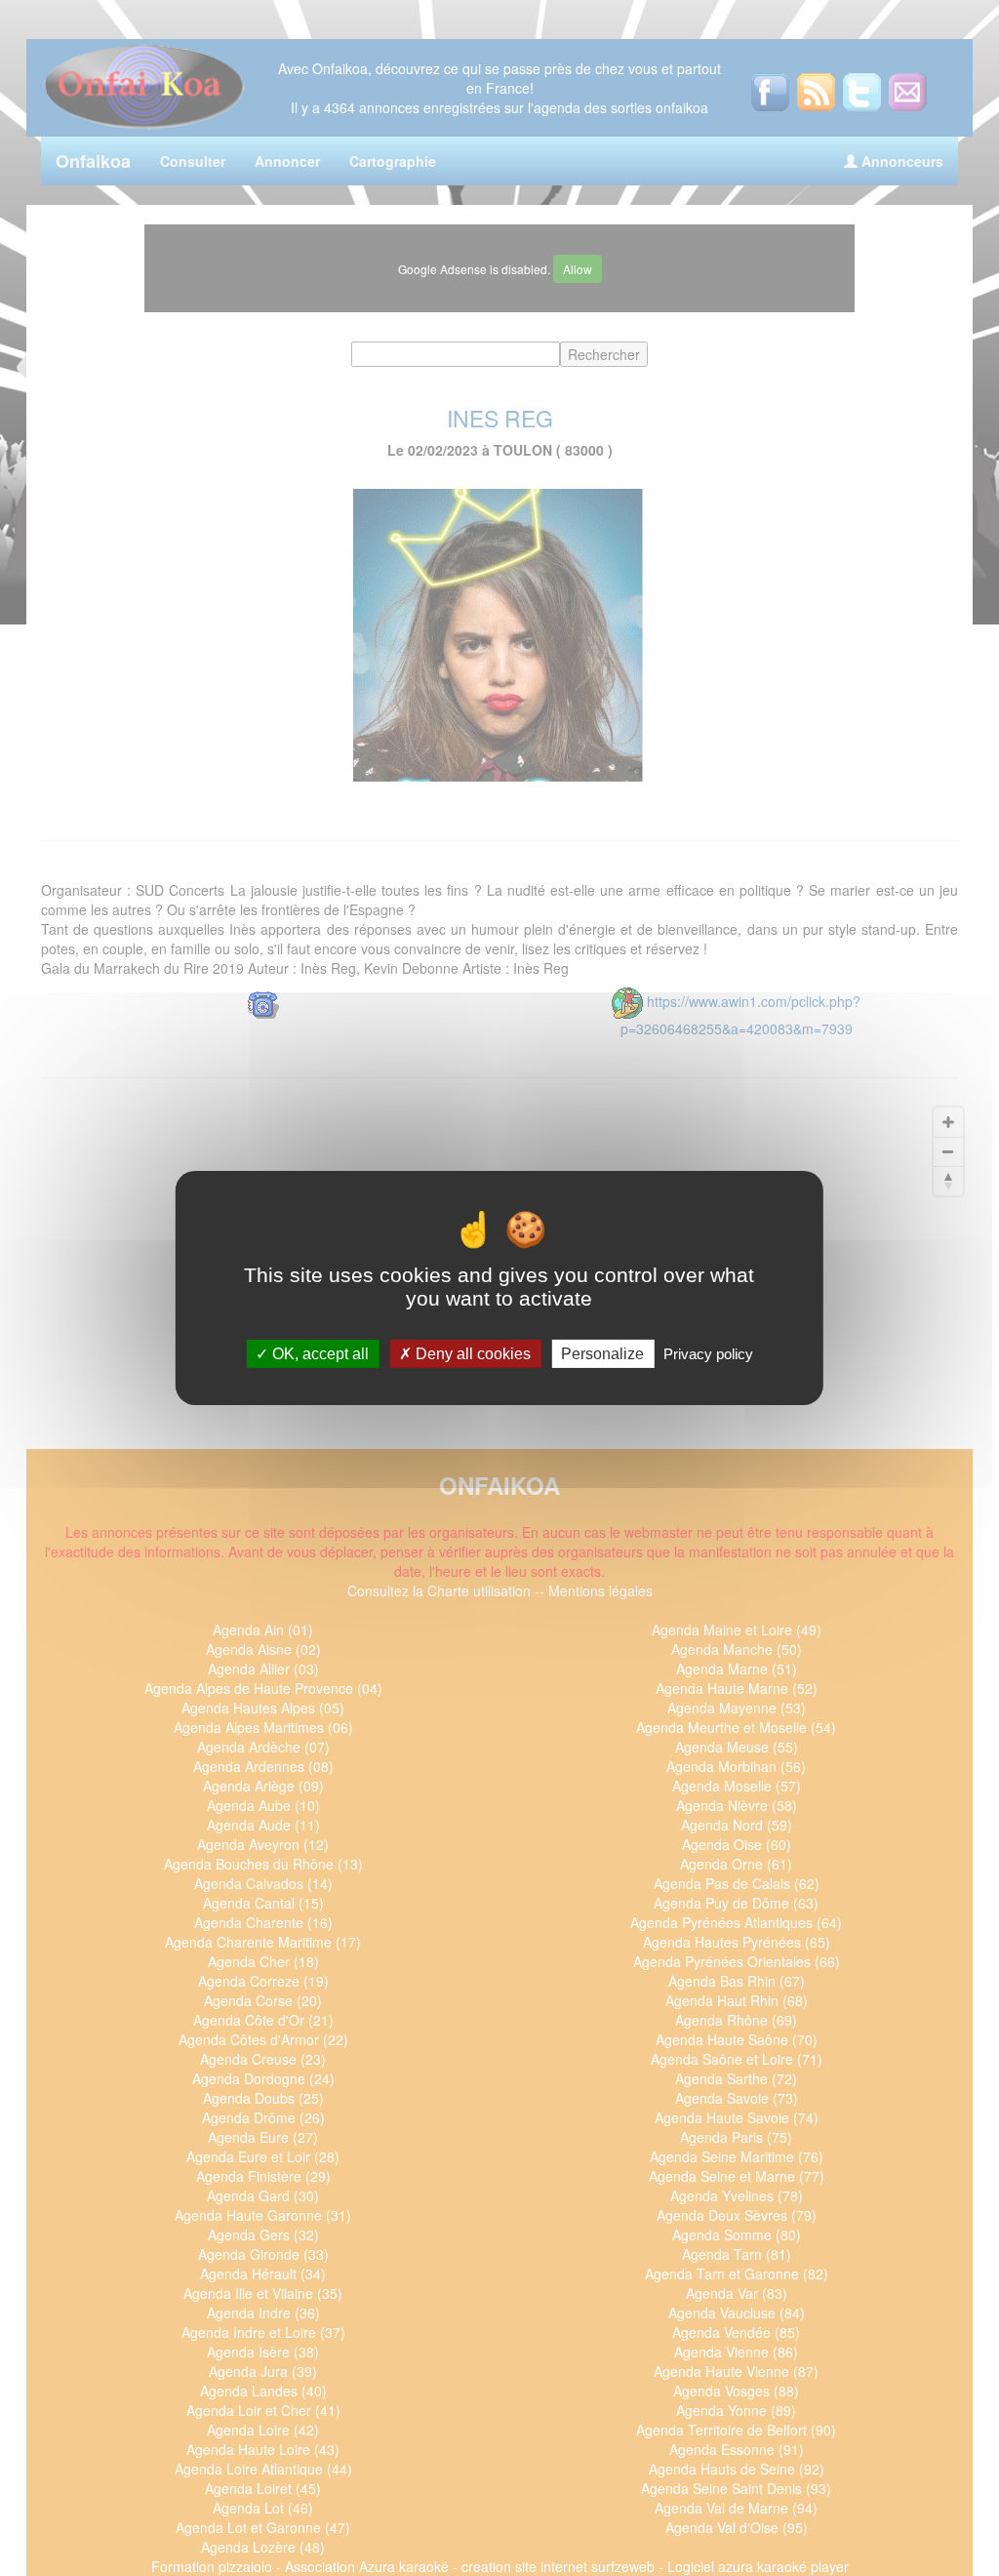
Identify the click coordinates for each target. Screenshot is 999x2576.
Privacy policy (708, 1354)
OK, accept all (319, 1354)
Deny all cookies (471, 1354)
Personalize (602, 1354)
